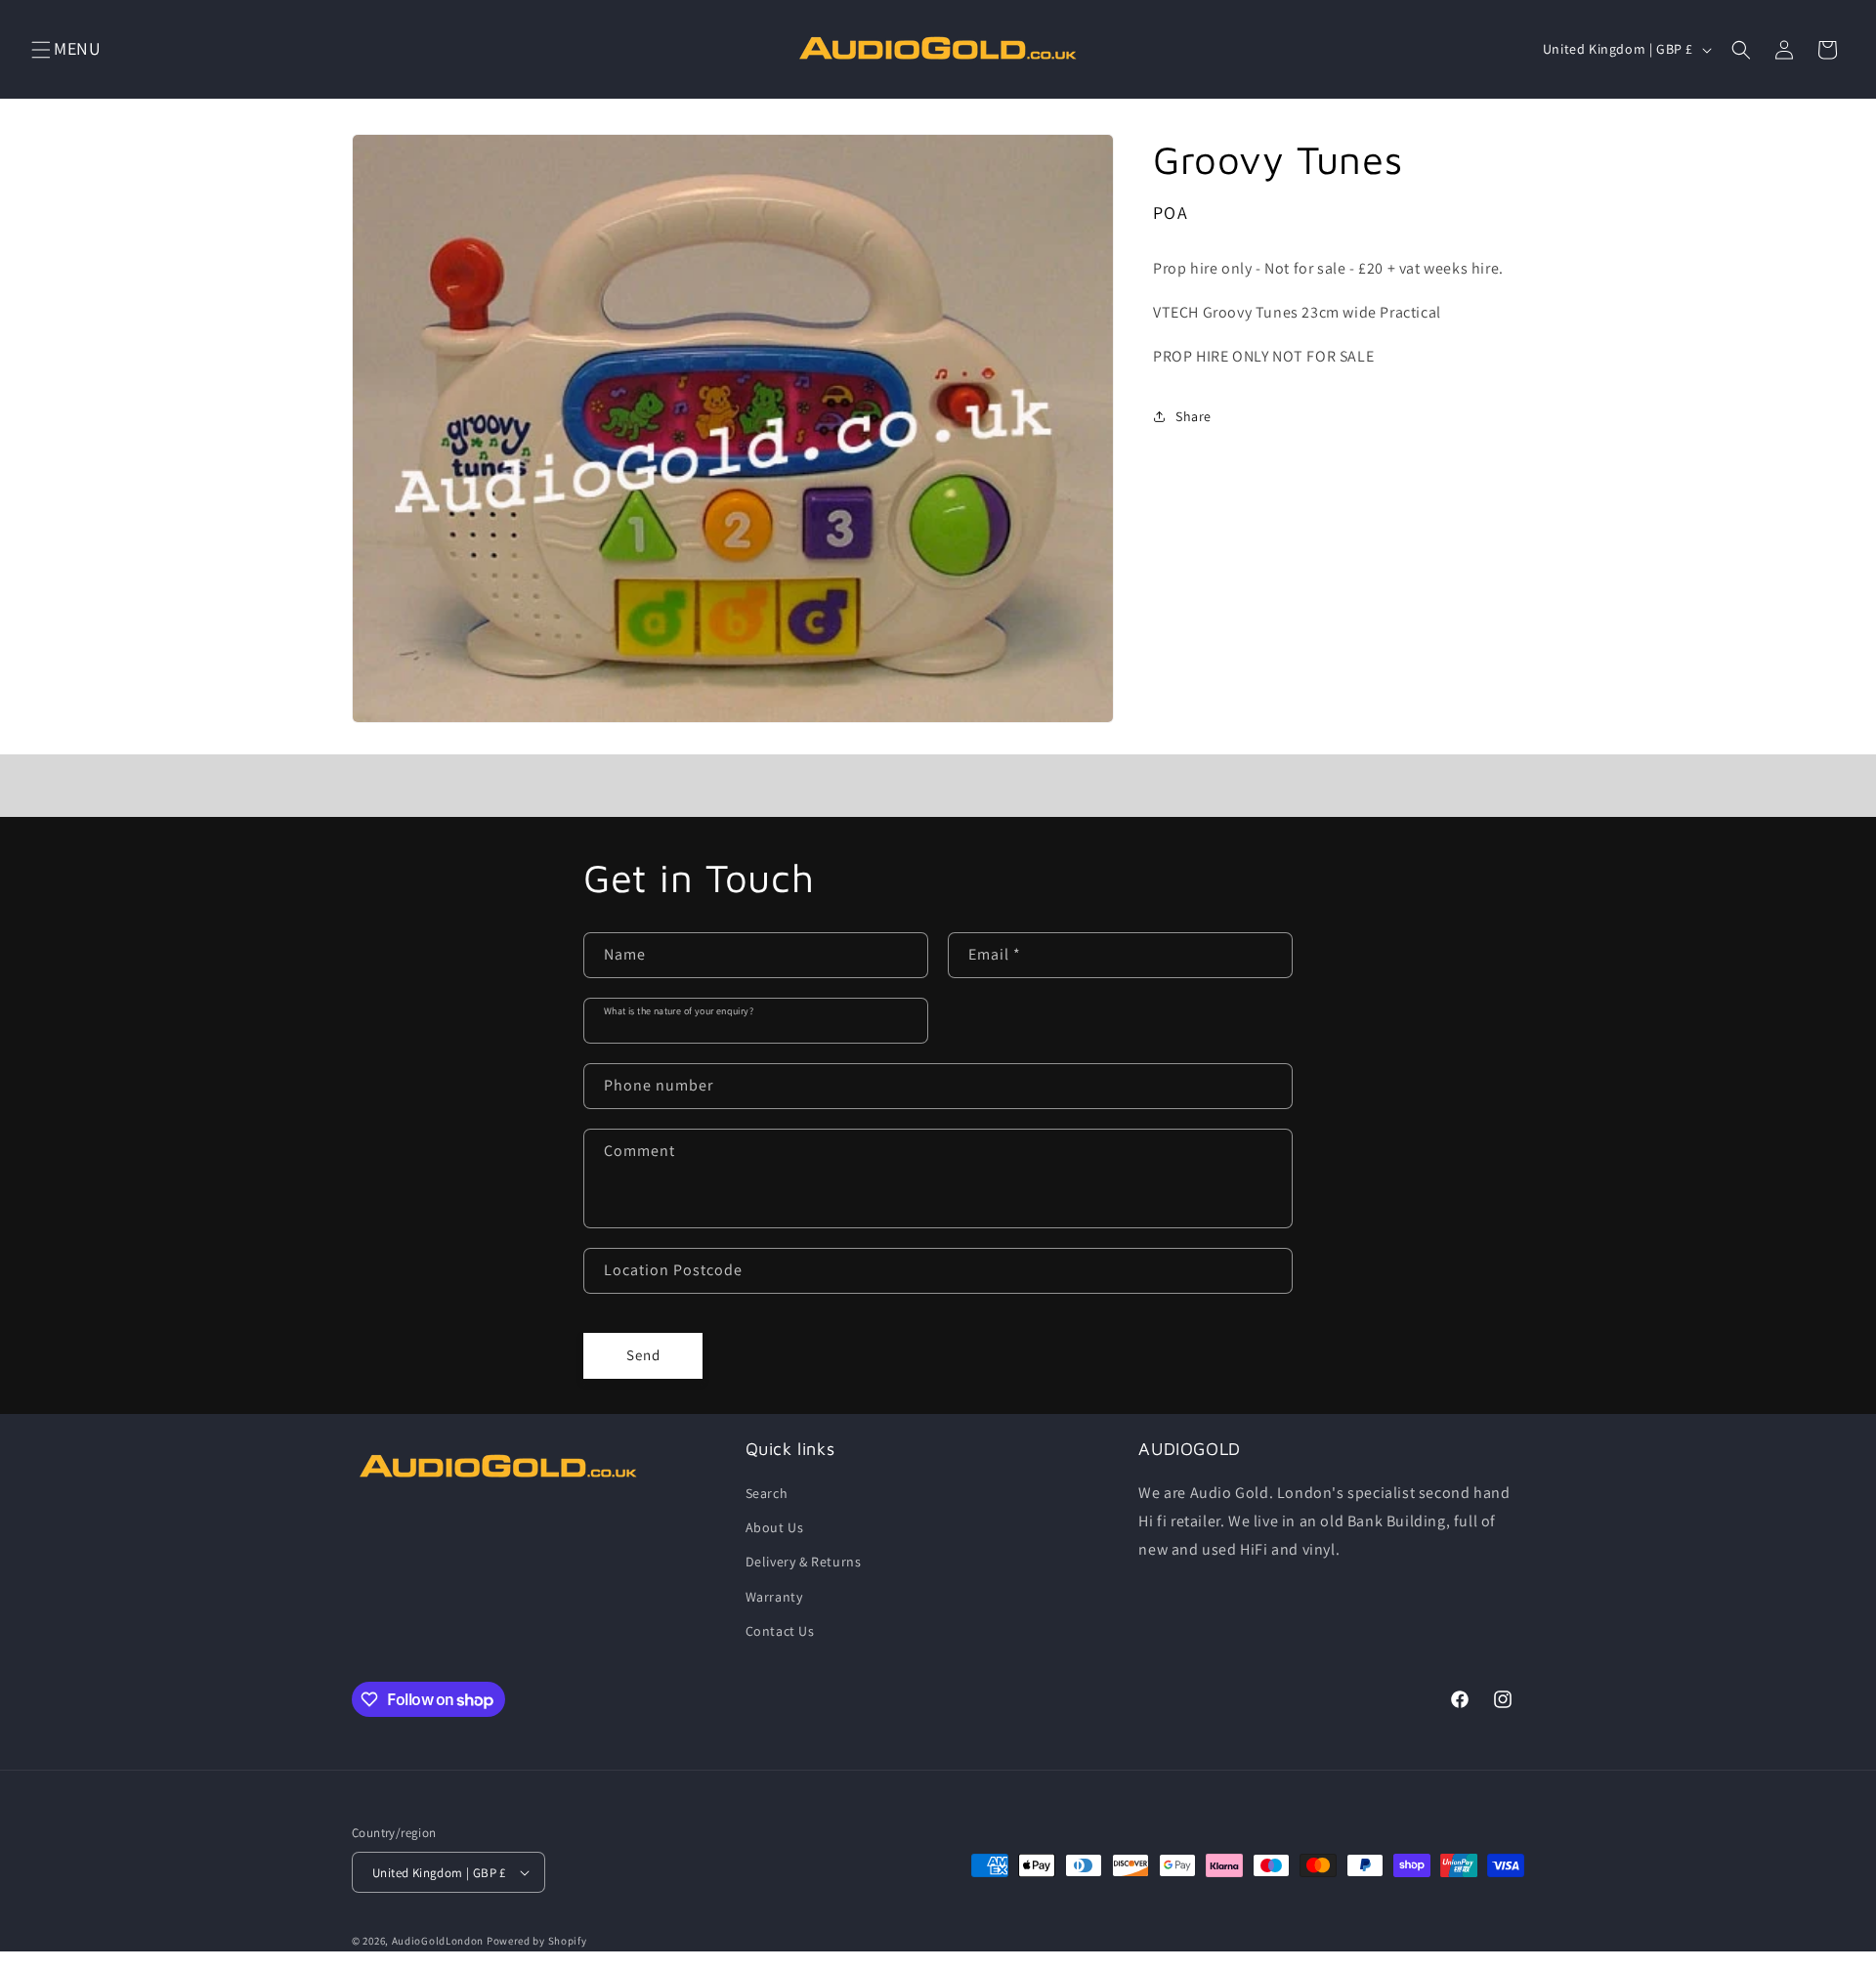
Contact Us (780, 1631)
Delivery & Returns (804, 1562)
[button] (41, 50)
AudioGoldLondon (438, 1941)
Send (643, 1355)
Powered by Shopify (537, 1941)
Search (767, 1493)
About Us (775, 1527)
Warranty (774, 1597)
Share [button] (1194, 416)
